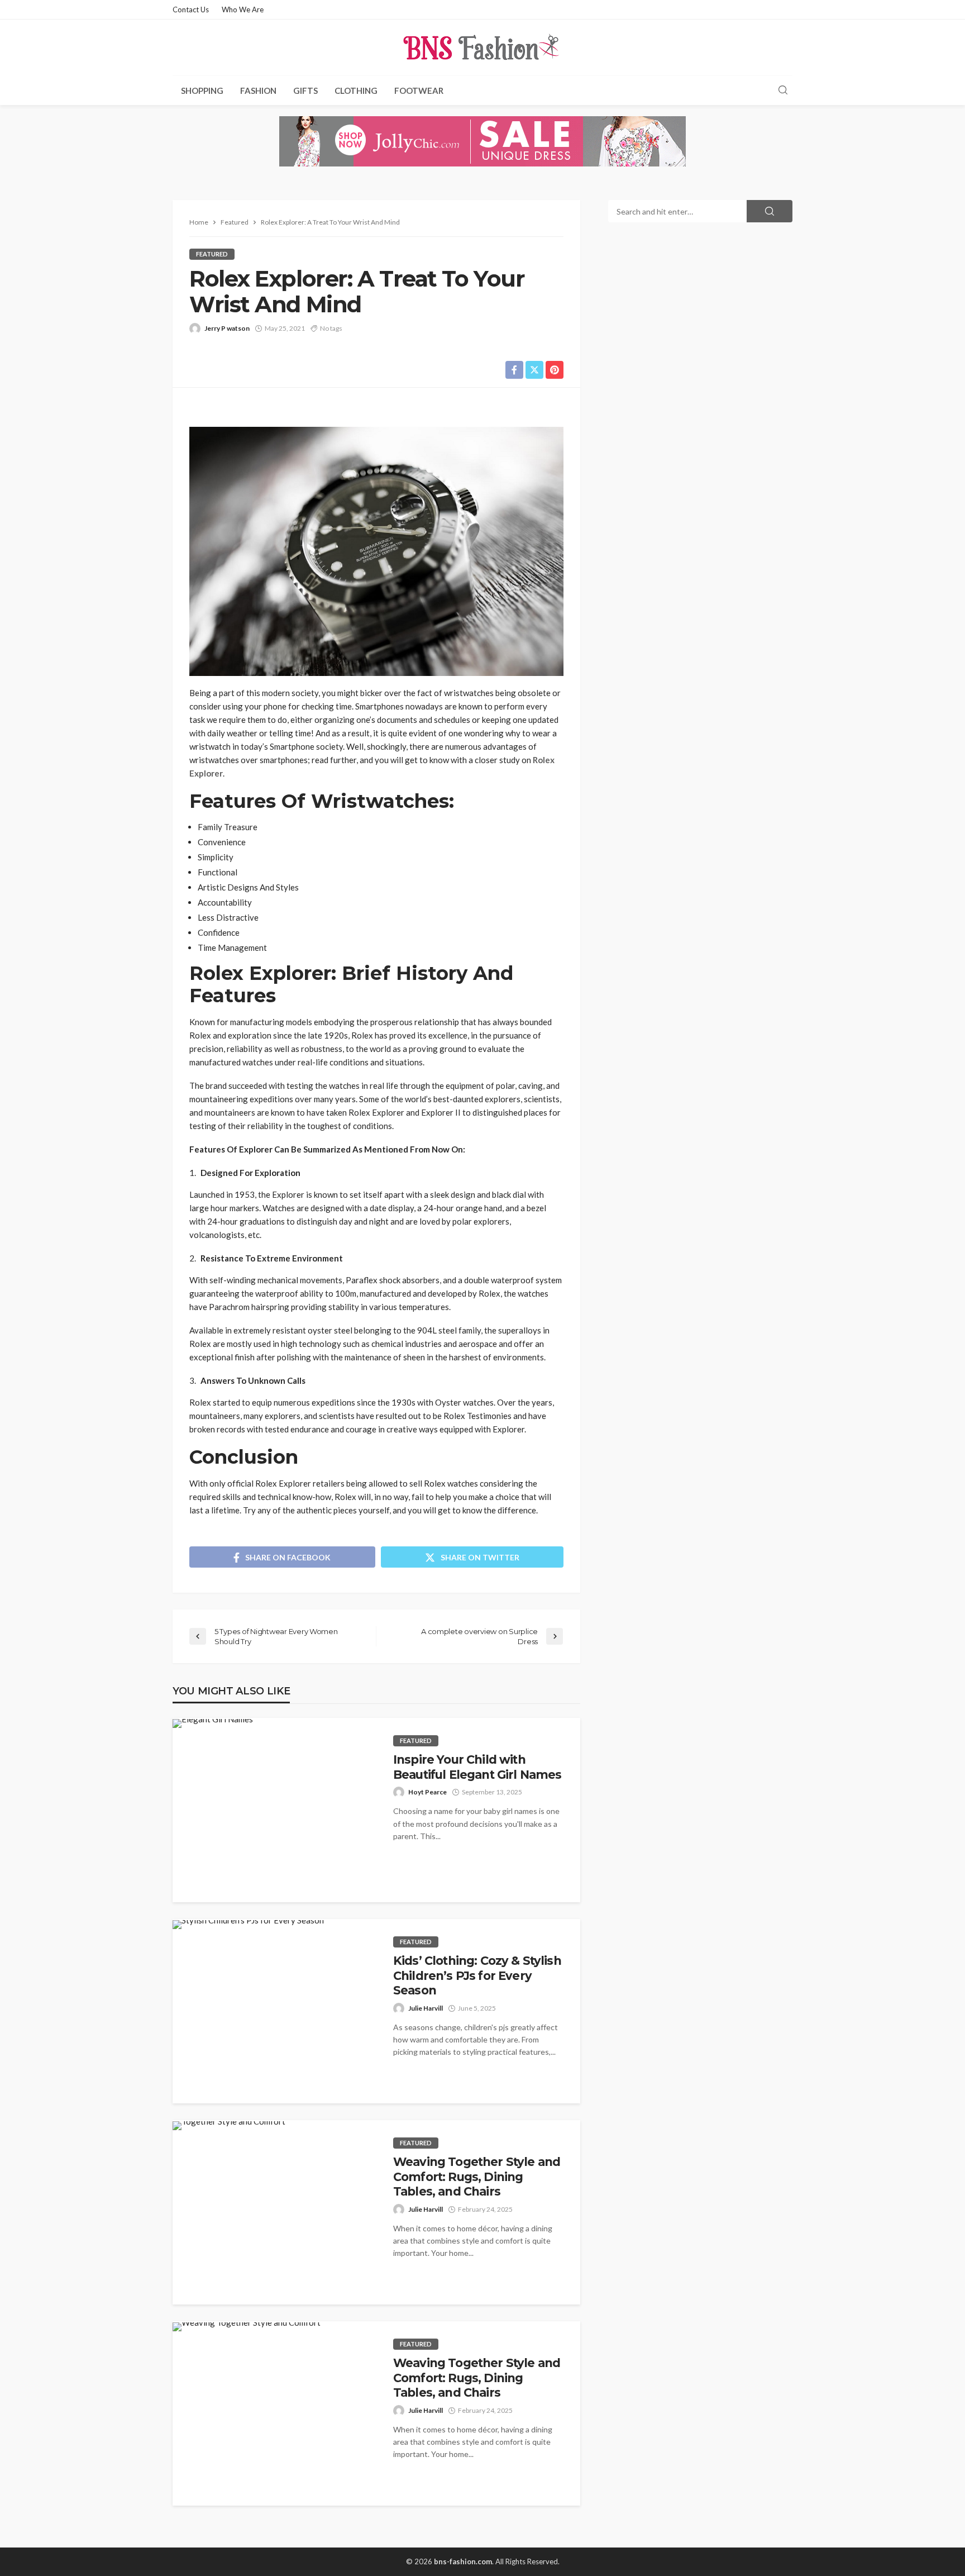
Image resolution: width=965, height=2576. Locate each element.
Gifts (305, 91)
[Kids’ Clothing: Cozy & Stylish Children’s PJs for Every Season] (248, 1925)
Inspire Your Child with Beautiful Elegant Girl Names (477, 1767)
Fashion (258, 91)
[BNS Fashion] (482, 47)
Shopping (202, 91)
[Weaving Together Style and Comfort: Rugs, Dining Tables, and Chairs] (229, 2126)
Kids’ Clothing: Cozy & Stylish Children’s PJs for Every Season (477, 1975)
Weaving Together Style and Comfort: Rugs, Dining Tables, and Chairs (477, 2177)
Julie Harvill (426, 2008)
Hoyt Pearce (427, 1792)
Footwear (419, 91)
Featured (212, 254)
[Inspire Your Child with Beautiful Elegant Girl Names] (213, 1723)
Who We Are (243, 9)
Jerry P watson (227, 328)
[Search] (783, 91)
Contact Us (191, 9)
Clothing (356, 91)
